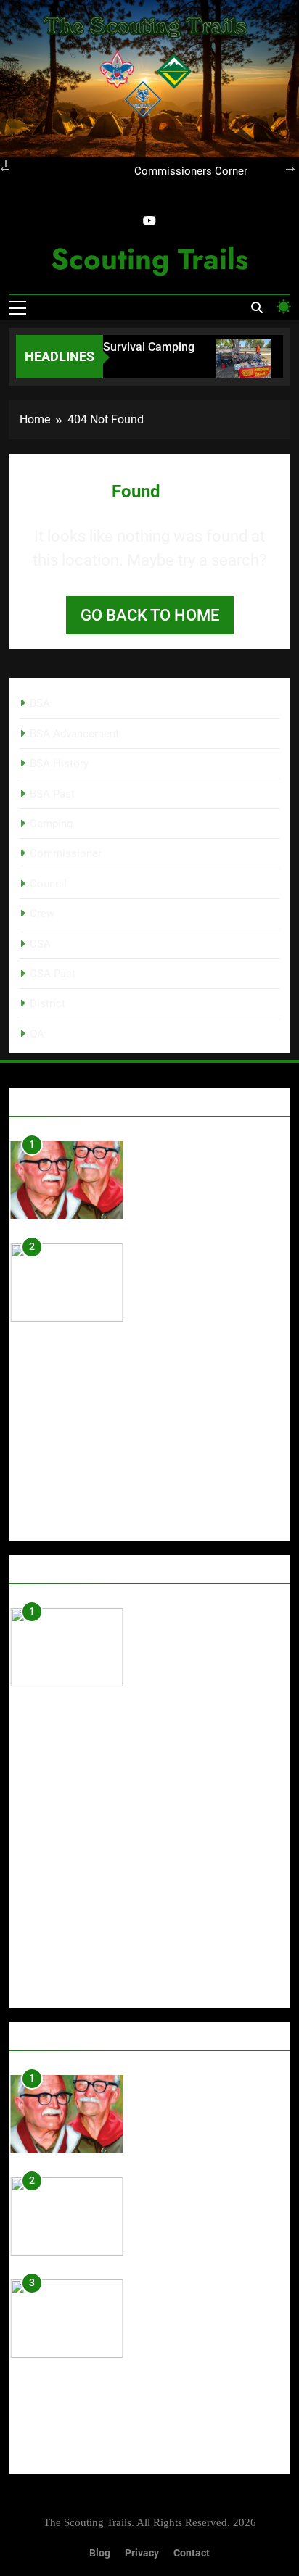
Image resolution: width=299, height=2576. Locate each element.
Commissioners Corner (191, 172)
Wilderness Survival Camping (112, 347)
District (48, 1003)
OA (37, 1034)
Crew (42, 914)
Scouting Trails (149, 259)
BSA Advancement (74, 734)
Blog (100, 2553)
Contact (192, 2553)
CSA (40, 944)
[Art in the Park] (238, 366)
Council (48, 884)
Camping (51, 824)
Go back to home (150, 615)
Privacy (142, 2553)
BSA (40, 703)
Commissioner (66, 853)
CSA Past (53, 974)
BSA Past (52, 794)
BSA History (59, 763)
